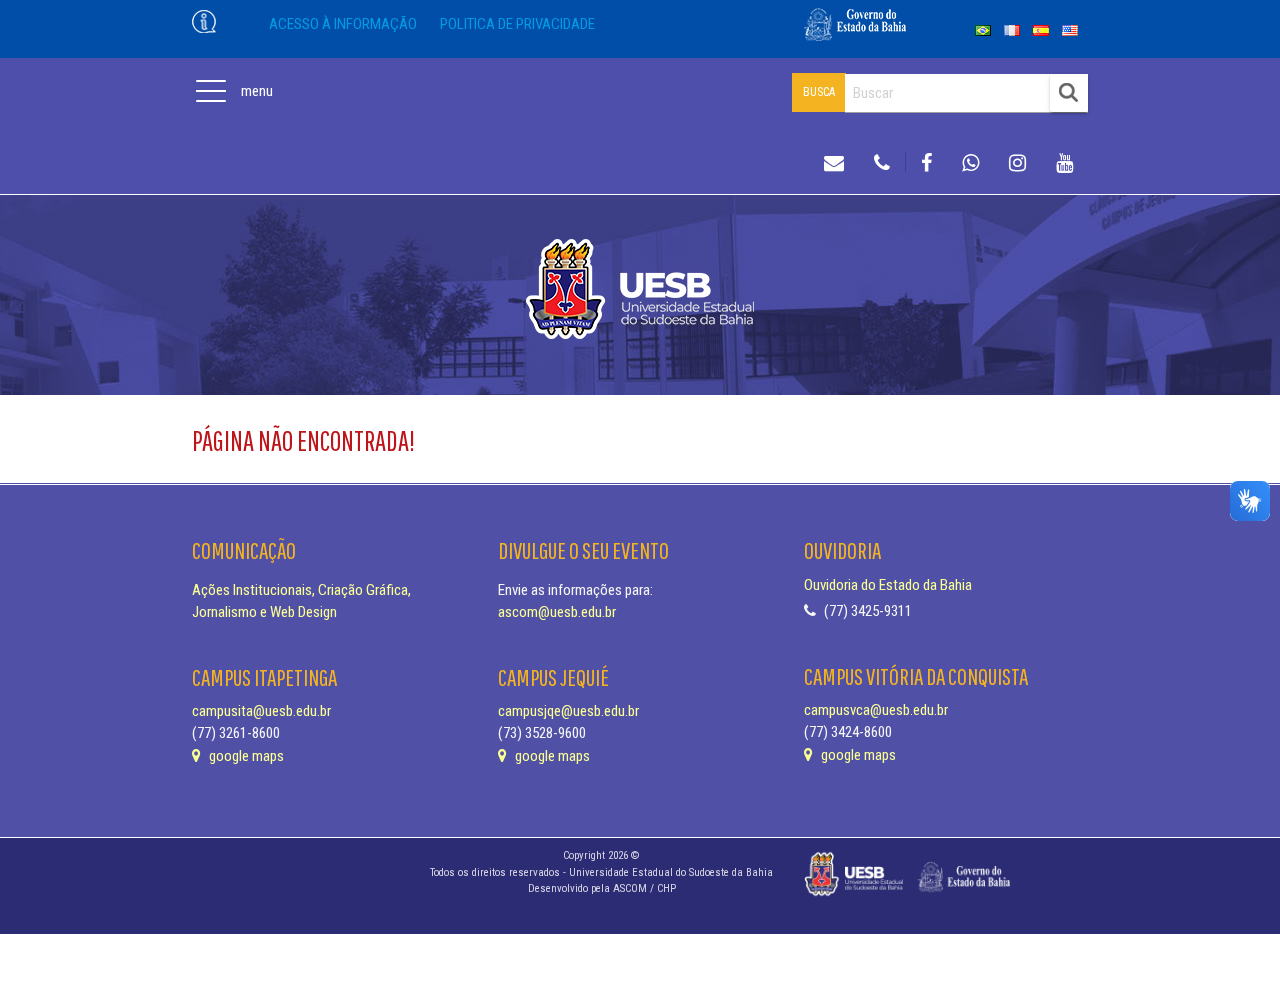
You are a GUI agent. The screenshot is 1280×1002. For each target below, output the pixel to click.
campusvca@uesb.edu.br (876, 710)
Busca (819, 92)
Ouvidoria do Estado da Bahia (888, 585)
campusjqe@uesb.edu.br (568, 711)
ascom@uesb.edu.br (557, 612)
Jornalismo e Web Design (264, 612)
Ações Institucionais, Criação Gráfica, (301, 590)
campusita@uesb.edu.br (261, 711)
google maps (245, 756)
